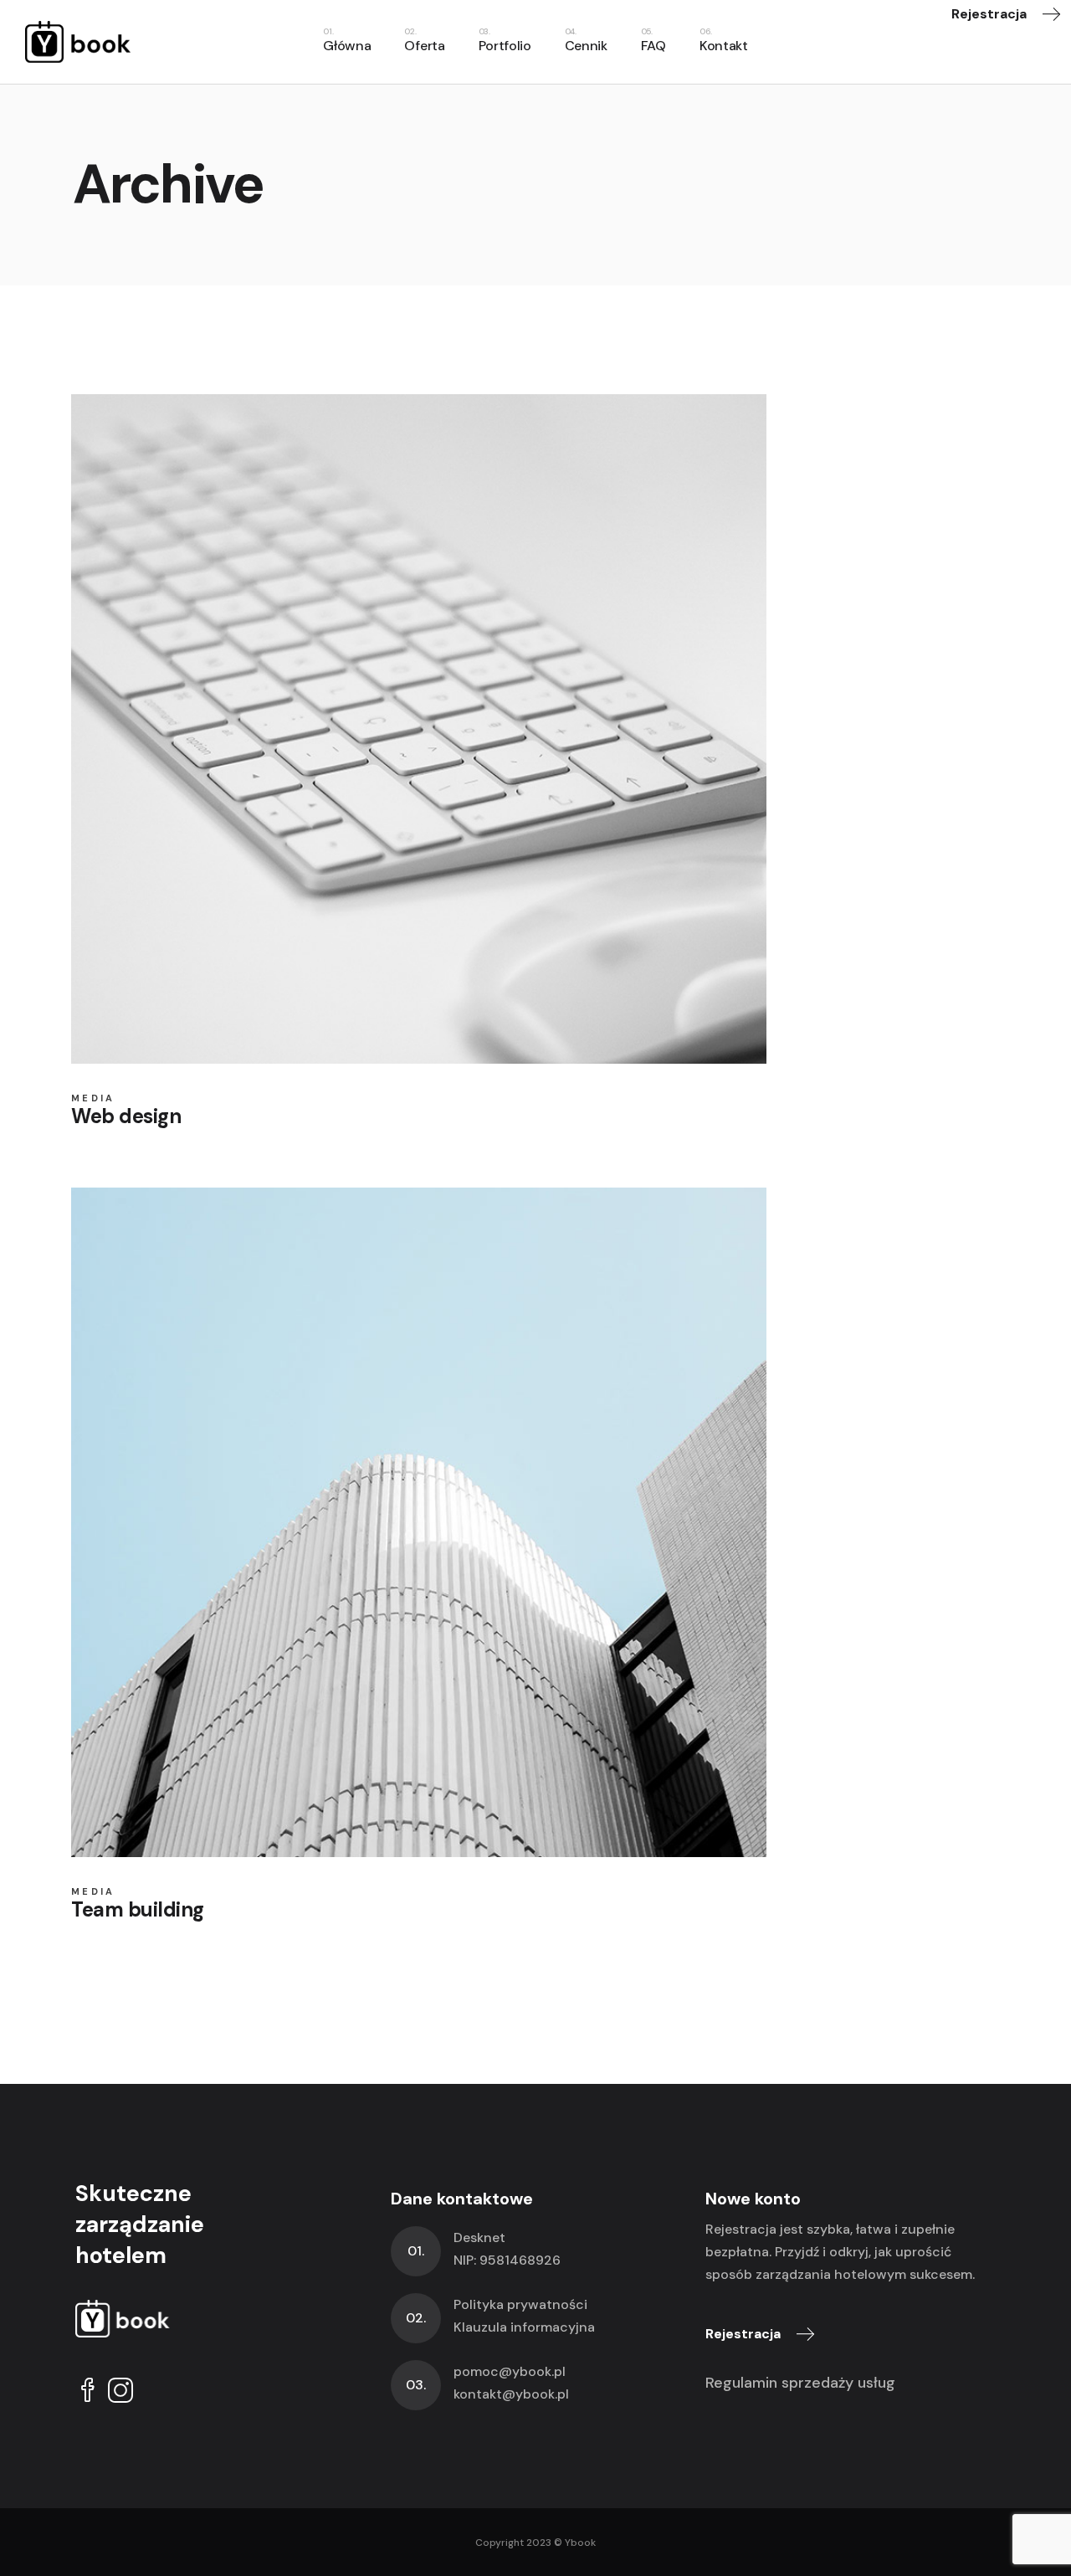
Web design (126, 1116)
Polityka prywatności (520, 2304)
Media (93, 1098)
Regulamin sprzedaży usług (800, 2383)
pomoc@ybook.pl (510, 2371)
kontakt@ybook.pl (511, 2394)
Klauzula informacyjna (524, 2327)
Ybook (580, 2543)
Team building (138, 1909)
